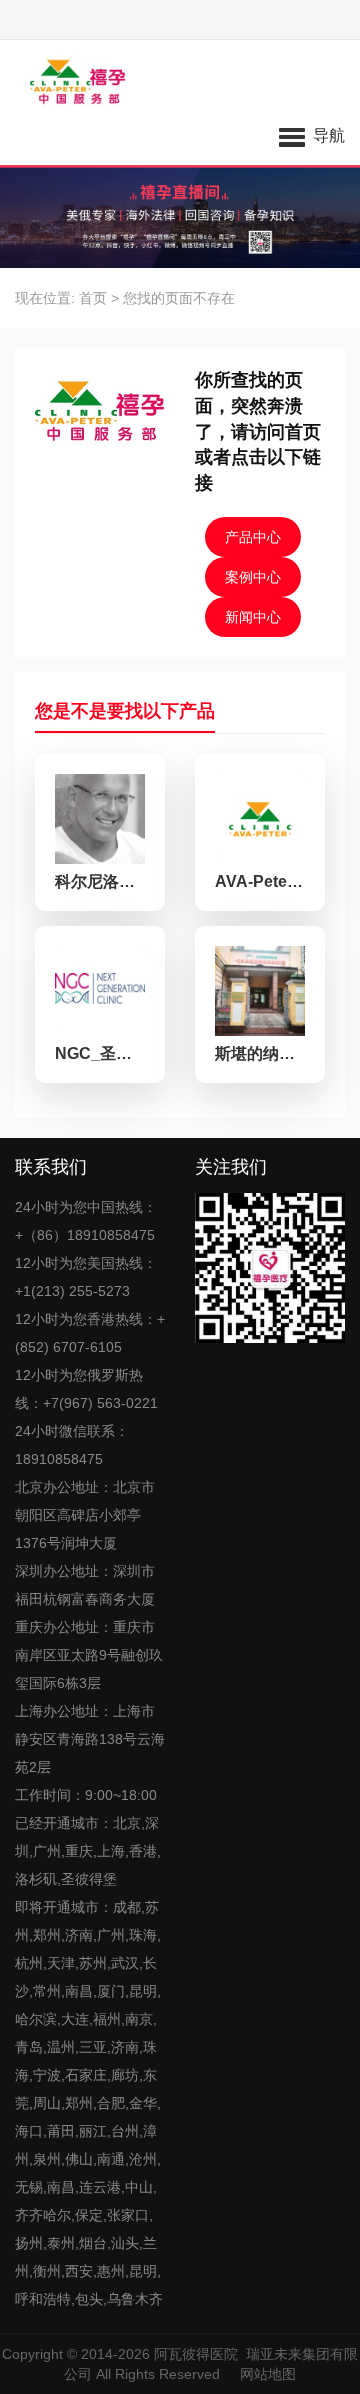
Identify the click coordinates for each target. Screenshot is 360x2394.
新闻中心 (253, 617)
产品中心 (253, 537)
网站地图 (268, 2374)
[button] (312, 135)
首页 (93, 298)
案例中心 (253, 577)
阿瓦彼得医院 (196, 2354)
